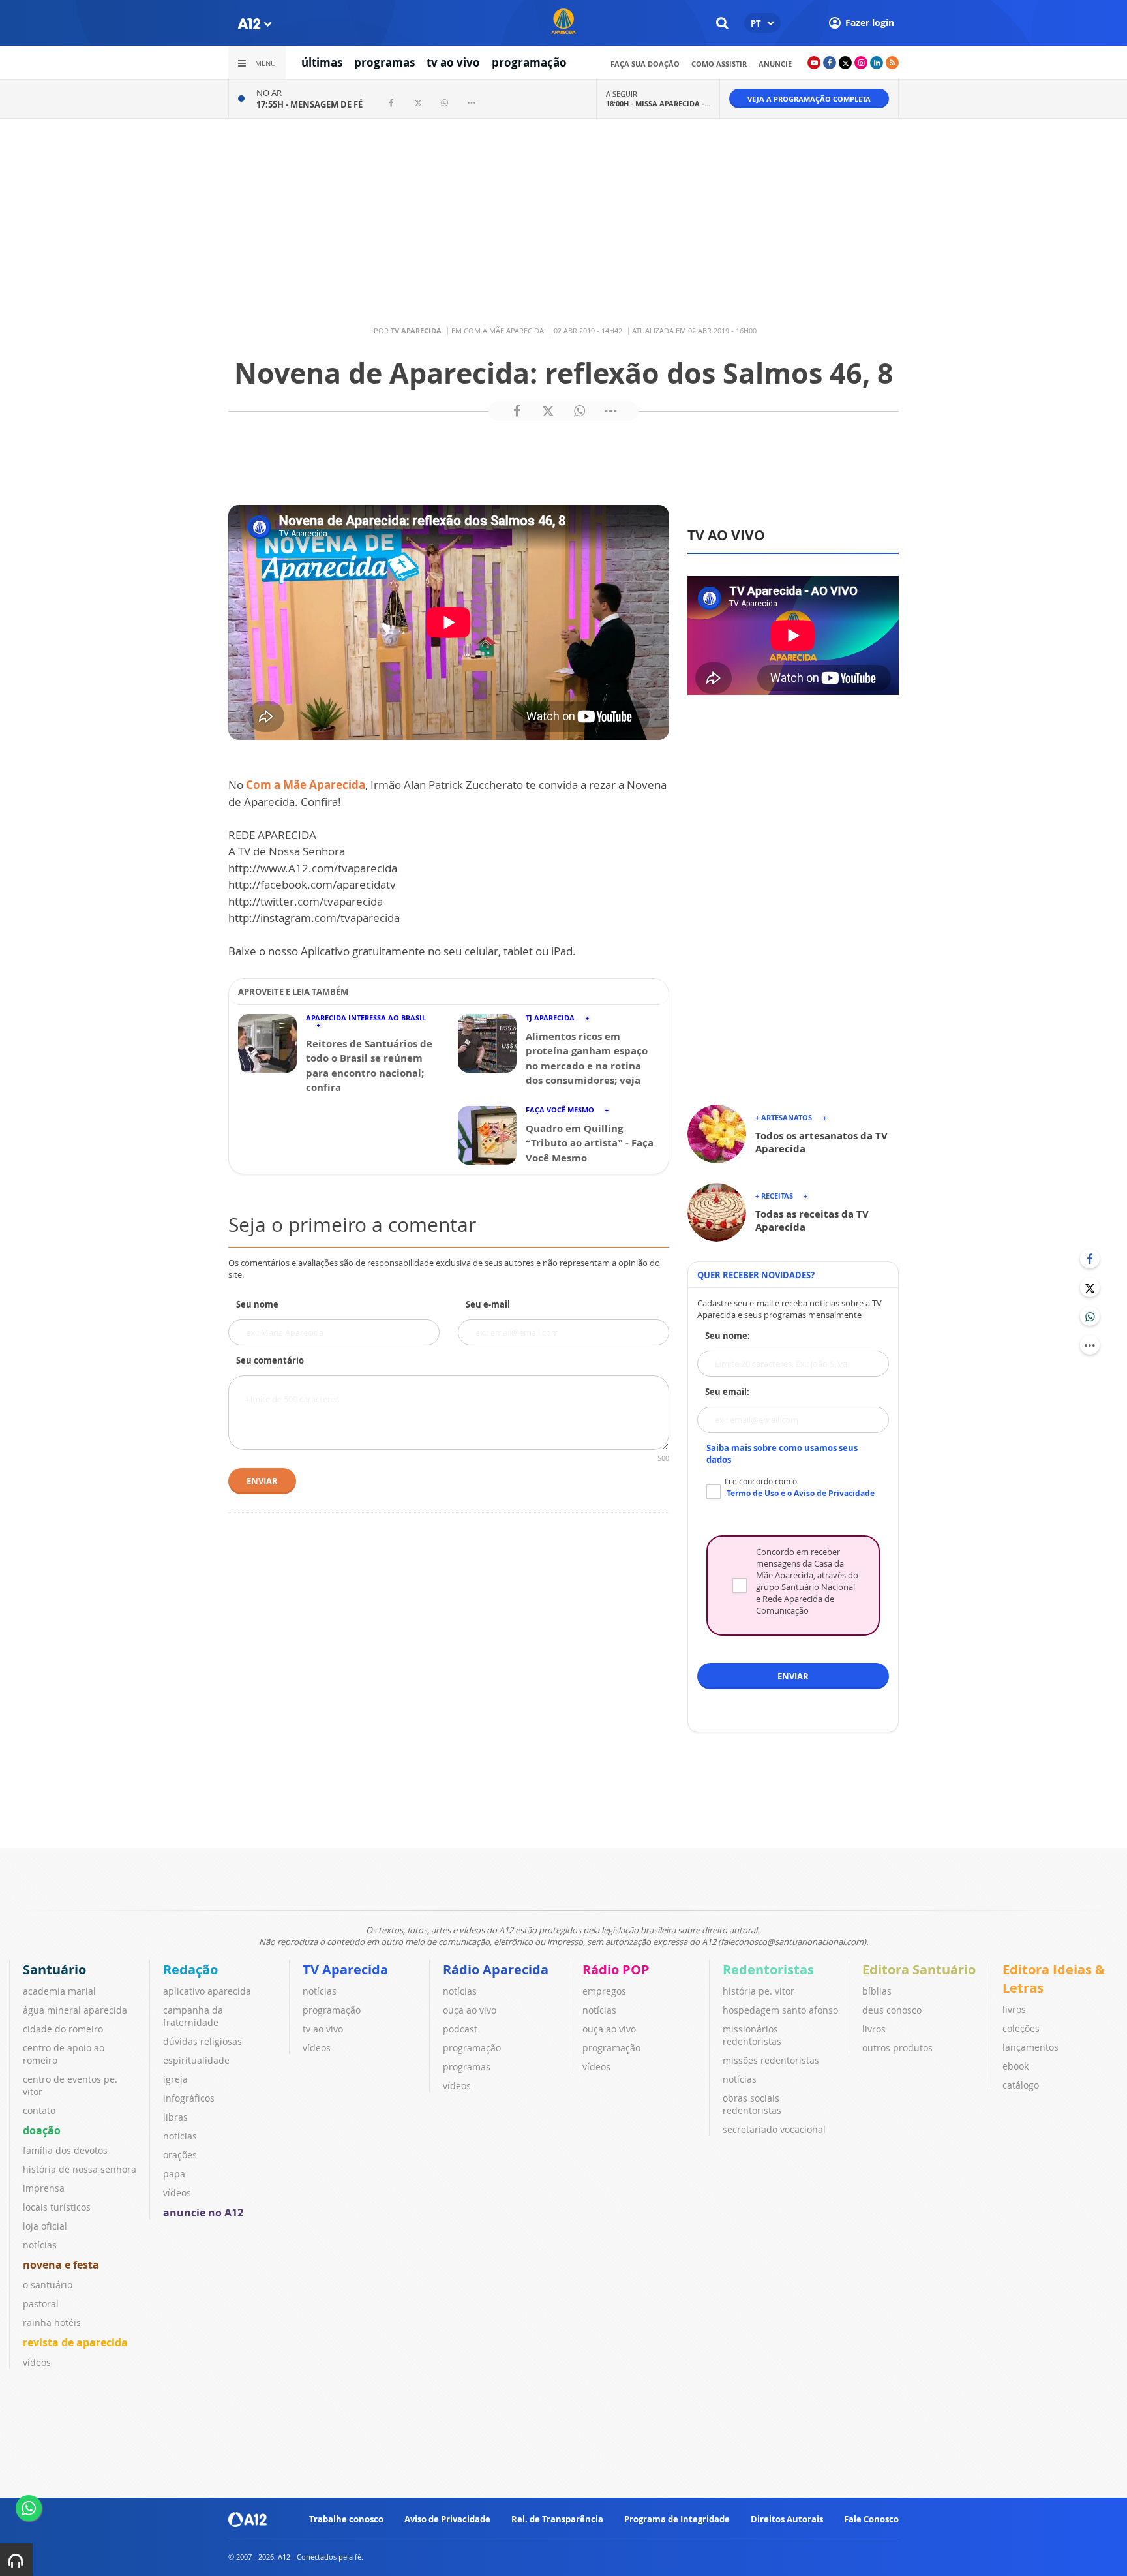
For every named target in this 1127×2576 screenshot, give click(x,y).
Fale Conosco (871, 2519)
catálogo (1021, 2085)
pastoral (41, 2304)
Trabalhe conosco (346, 2519)
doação (42, 2130)
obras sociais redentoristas (752, 2104)
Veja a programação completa (809, 99)
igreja (175, 2079)
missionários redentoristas (752, 2035)
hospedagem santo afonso (780, 2010)
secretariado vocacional (774, 2129)
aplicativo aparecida (207, 1991)
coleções (1021, 2028)
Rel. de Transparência (557, 2519)
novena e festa (61, 2265)
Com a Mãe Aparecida (306, 785)
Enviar (262, 1481)
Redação (190, 1970)
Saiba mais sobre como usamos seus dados (782, 1454)
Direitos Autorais (787, 2519)
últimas (322, 62)
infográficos (189, 2098)
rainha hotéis (52, 2323)
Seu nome (257, 1304)
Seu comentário (270, 1360)
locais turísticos (57, 2207)
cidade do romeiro (63, 2029)
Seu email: (727, 1392)
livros (874, 2029)
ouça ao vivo (470, 2010)
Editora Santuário (919, 1970)
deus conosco (892, 2010)
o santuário (48, 2285)
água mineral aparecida (75, 2010)
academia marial (59, 1991)
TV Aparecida (345, 1970)
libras (175, 2117)
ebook (1015, 2066)
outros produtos (897, 2048)
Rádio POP (616, 1970)
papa (174, 2174)
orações (180, 2155)
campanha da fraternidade (193, 2016)
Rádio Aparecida (496, 1970)
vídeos (37, 2362)
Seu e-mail (488, 1304)
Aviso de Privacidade (447, 2519)
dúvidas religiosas (203, 2041)
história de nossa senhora (80, 2169)
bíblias (877, 1991)
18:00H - (658, 103)
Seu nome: (728, 1336)
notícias (40, 2245)
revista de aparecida (75, 2342)
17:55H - (309, 104)
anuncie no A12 (203, 2213)
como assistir (719, 64)
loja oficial (45, 2226)
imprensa (44, 2188)
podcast (460, 2029)
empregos (604, 1991)
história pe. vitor (759, 1991)
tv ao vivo (453, 62)
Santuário (54, 1970)
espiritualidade (196, 2060)
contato (39, 2110)
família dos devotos (65, 2150)
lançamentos (1030, 2047)
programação (529, 62)
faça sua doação (645, 64)
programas (384, 62)
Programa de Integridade (677, 2519)
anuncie (775, 64)
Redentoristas (768, 1970)
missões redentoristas (771, 2060)
